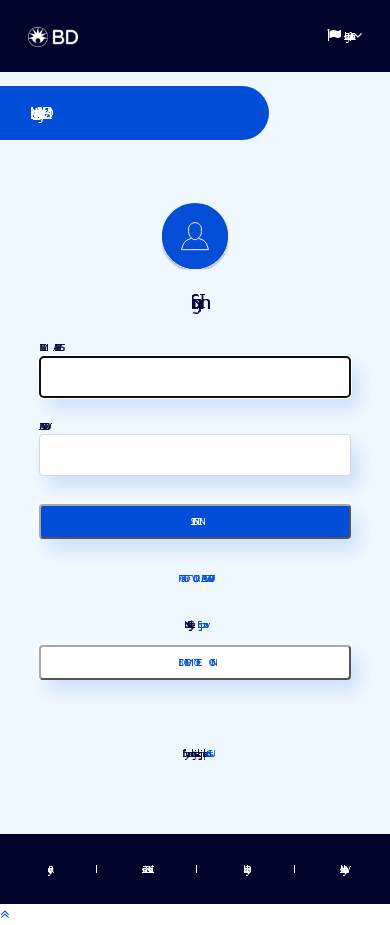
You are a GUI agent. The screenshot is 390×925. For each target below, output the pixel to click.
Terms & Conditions (145, 869)
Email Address (50, 347)
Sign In (195, 521)
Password (42, 426)
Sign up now (200, 624)
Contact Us (207, 753)
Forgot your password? (195, 578)
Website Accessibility (342, 869)
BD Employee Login (195, 662)
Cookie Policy (244, 869)
